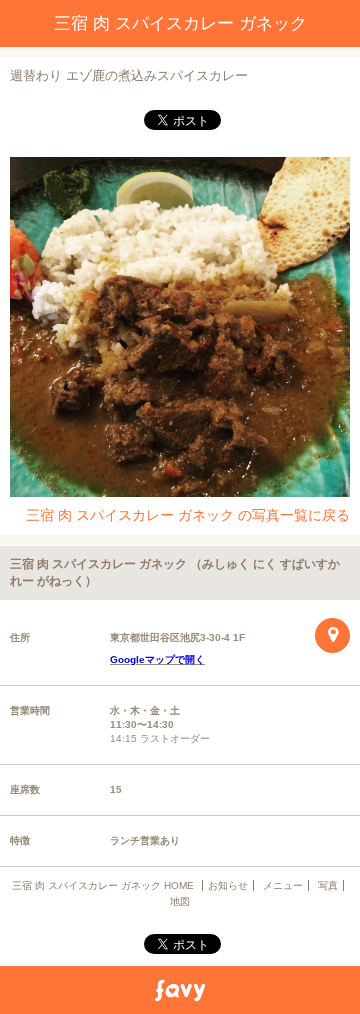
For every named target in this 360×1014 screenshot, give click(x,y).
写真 (328, 885)
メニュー (283, 885)
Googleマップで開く (157, 659)
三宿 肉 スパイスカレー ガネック (180, 23)
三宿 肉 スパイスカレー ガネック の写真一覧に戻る (188, 515)
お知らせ (228, 885)
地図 (180, 901)
